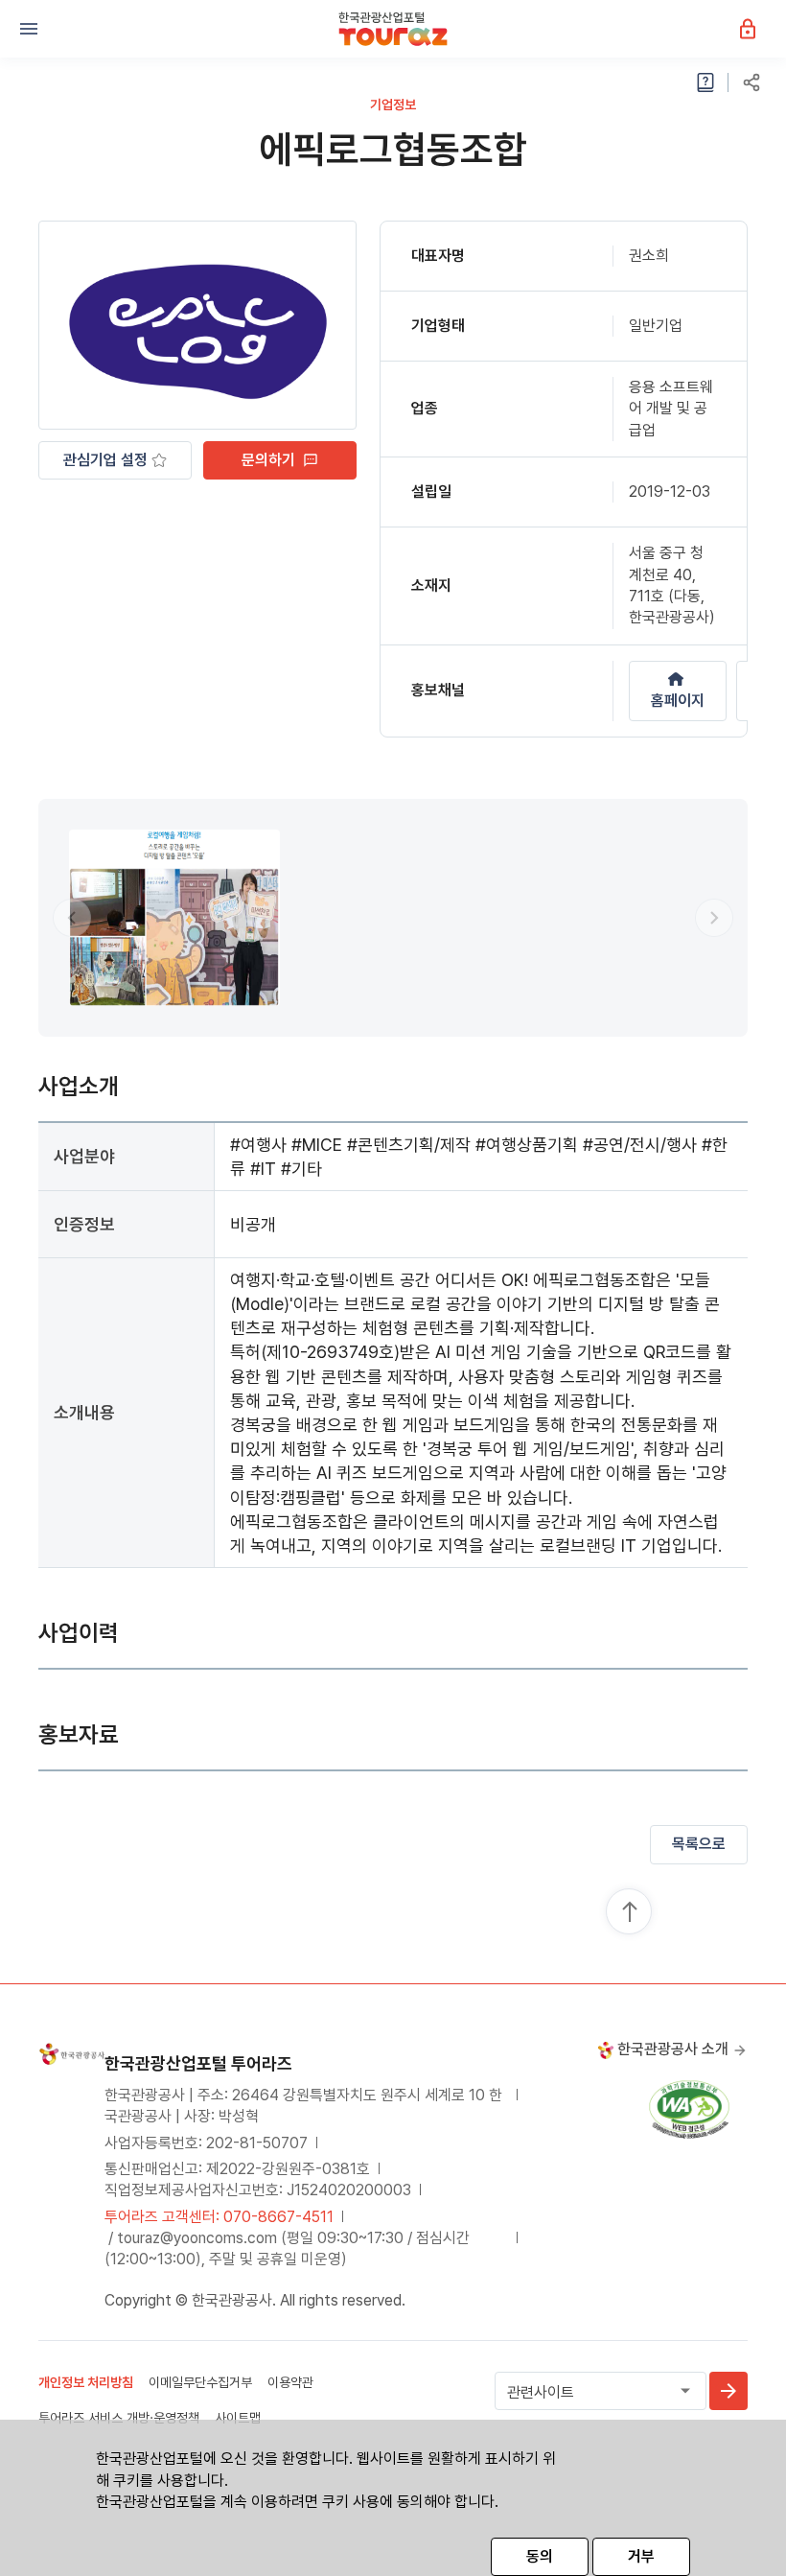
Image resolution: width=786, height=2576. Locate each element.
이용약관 (290, 2382)
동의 (540, 2556)
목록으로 (699, 1844)
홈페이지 (678, 701)
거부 (641, 2556)
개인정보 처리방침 (86, 2382)
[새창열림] (728, 2391)
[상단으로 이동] (630, 1912)
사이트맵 (238, 2418)
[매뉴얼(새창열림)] (705, 82)
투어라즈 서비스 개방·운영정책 (119, 2418)
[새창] (689, 2108)
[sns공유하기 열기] (751, 82)
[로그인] (757, 28)
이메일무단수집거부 (200, 2382)
